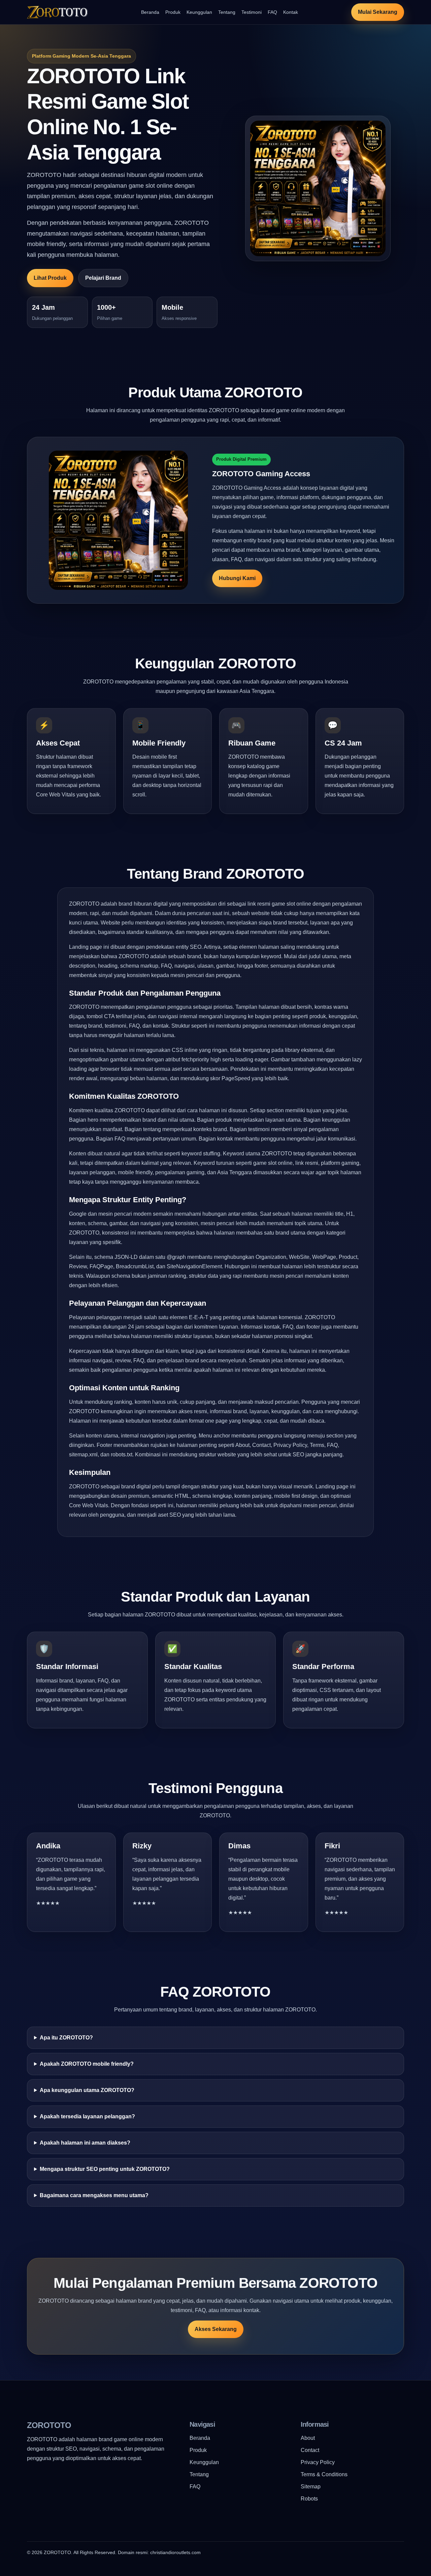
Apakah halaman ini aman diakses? (85, 2143)
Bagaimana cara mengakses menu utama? (94, 2195)
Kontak (291, 12)
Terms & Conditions (324, 2474)
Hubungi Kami (237, 578)
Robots (309, 2499)
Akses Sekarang (216, 2329)
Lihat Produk (50, 278)
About (308, 2438)
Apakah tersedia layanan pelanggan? (87, 2116)
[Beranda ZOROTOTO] (57, 12)
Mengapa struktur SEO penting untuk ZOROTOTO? (105, 2169)
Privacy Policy (318, 2462)
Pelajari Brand (103, 278)
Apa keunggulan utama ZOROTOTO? (87, 2090)
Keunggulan (199, 12)
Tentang (227, 12)
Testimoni (252, 12)
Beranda (150, 12)
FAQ (272, 12)
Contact (310, 2450)
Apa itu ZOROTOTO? (66, 2038)
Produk (173, 12)
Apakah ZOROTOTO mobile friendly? (87, 2064)
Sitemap (311, 2487)
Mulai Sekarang (378, 12)
